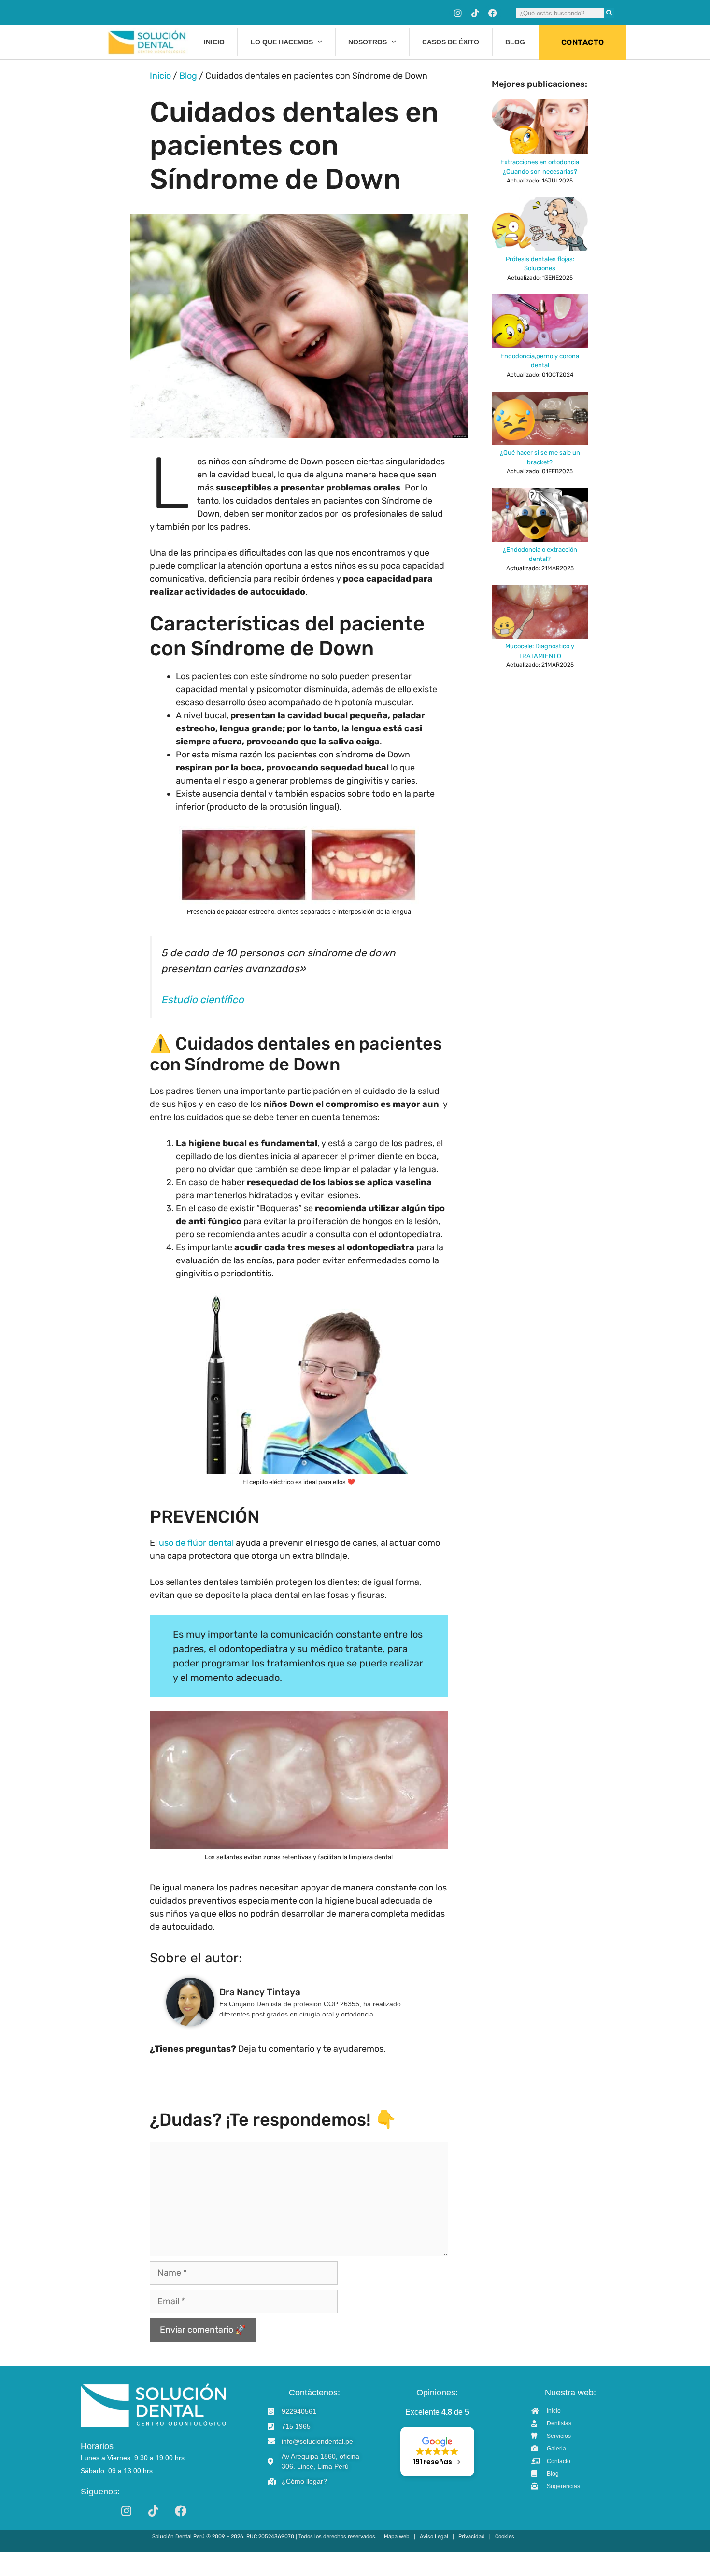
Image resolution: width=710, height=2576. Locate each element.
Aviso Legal (434, 2537)
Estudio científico (203, 1000)
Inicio (214, 42)
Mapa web (397, 2537)
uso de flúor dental (196, 1543)
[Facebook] (493, 13)
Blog (515, 42)
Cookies (505, 2537)
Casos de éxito (451, 42)
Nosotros (368, 42)
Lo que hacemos (282, 42)
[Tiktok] (475, 13)
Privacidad (472, 2537)
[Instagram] (458, 13)
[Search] (609, 13)
